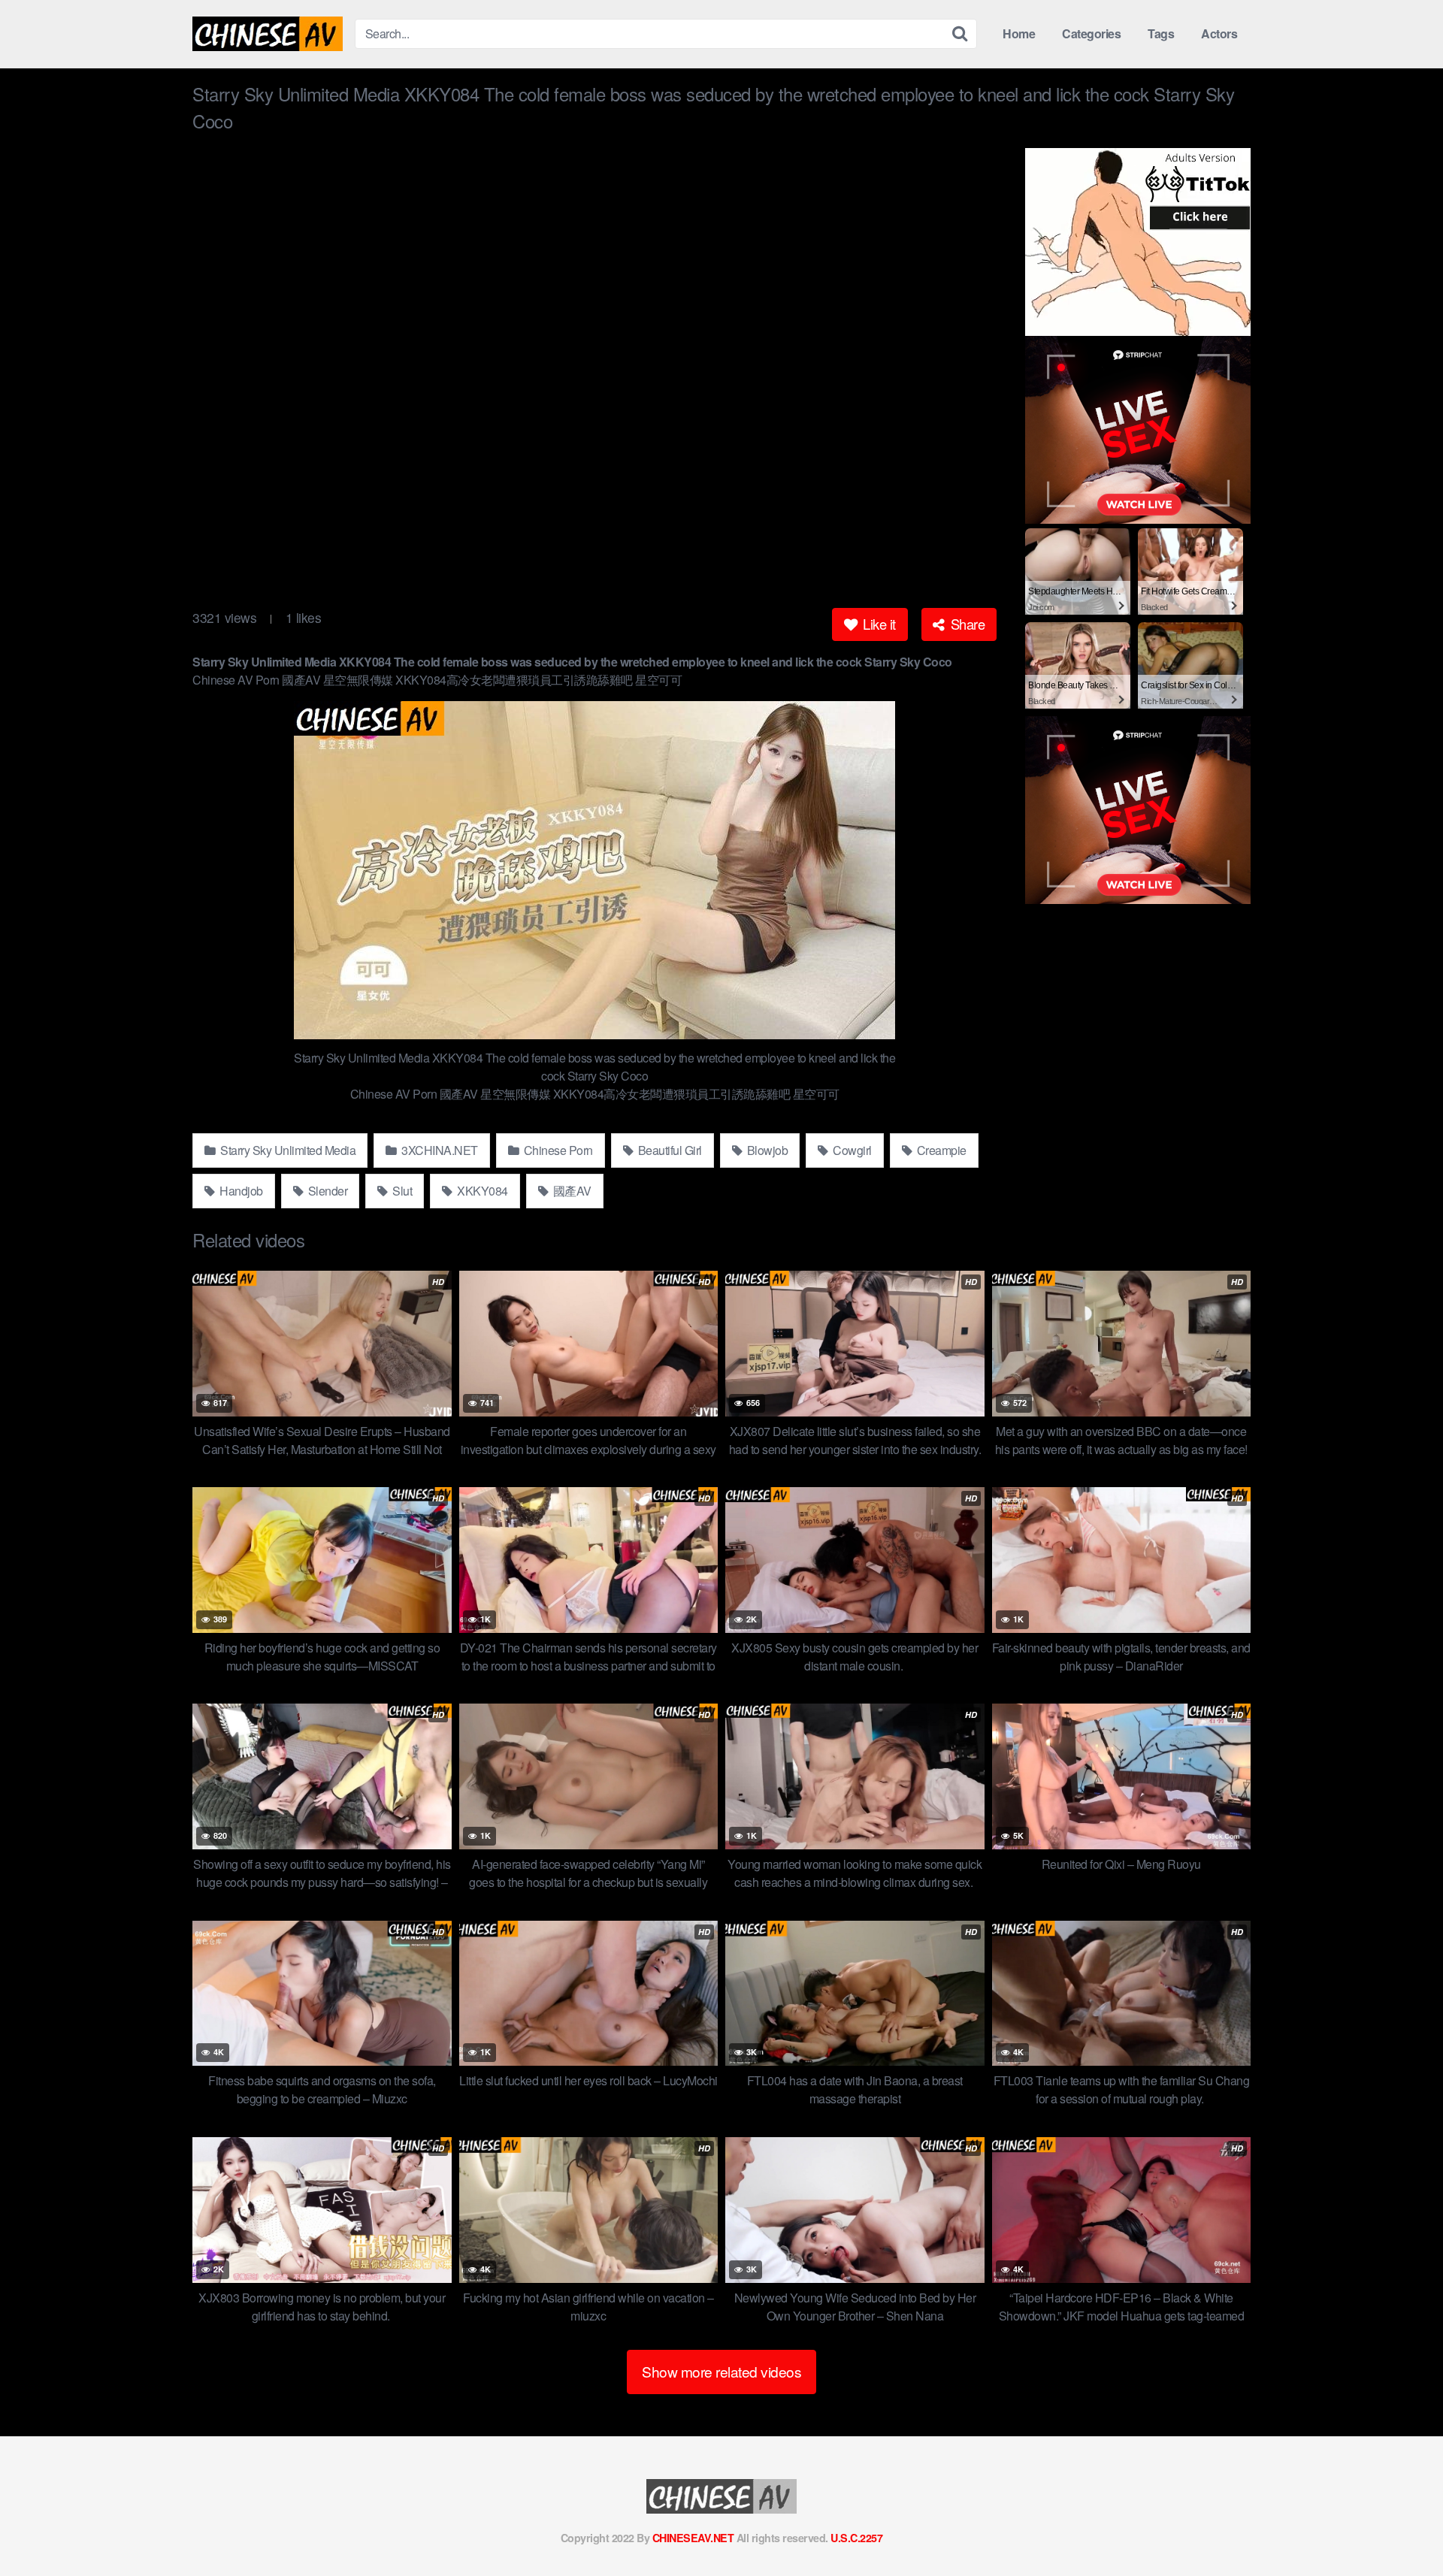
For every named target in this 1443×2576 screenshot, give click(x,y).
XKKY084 (481, 1191)
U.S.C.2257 (856, 2538)
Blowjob (766, 1150)
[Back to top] (1402, 2528)
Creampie (940, 1150)
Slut (401, 1191)
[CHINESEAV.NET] (268, 34)
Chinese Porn (557, 1150)
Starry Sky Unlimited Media (287, 1150)
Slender (326, 1191)
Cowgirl (851, 1150)
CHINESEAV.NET (693, 2538)
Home (1019, 33)
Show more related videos (721, 2371)
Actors (1219, 33)
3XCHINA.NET (439, 1150)
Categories (1091, 33)
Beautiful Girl (669, 1150)
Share (966, 624)
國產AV (571, 1191)
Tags (1161, 33)
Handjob (240, 1191)
